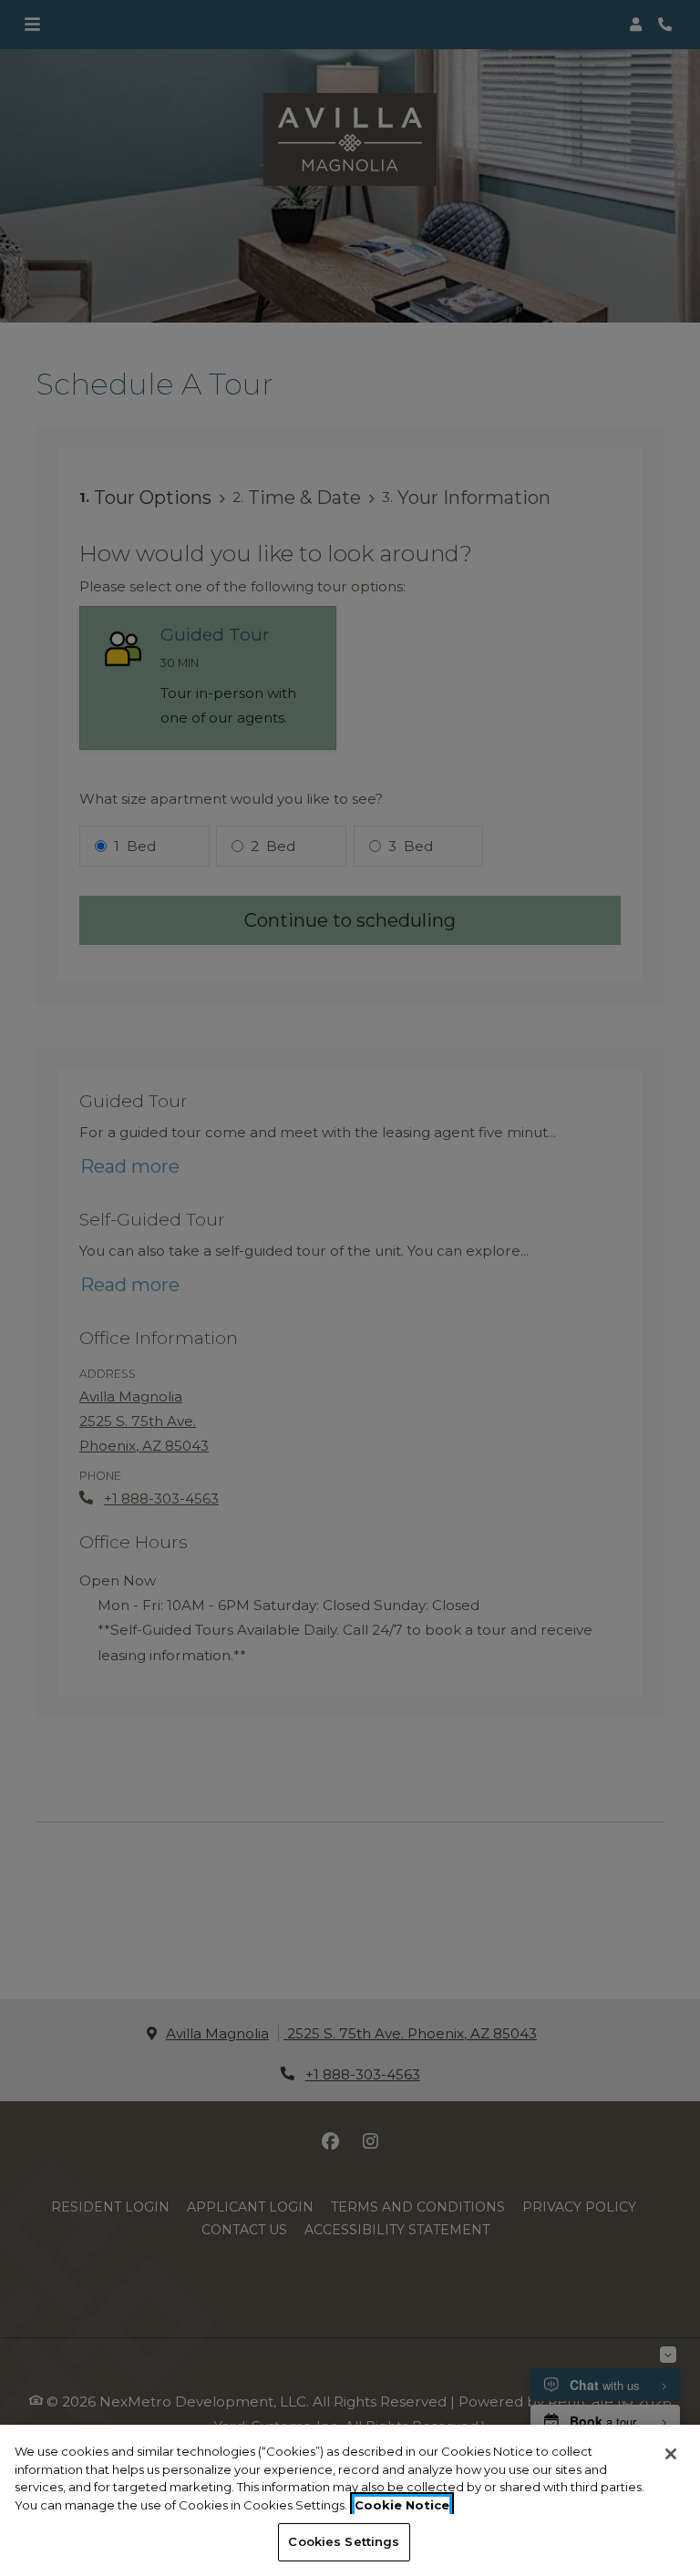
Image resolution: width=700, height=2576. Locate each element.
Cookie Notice (402, 2505)
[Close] (671, 2454)
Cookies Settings (344, 2541)
